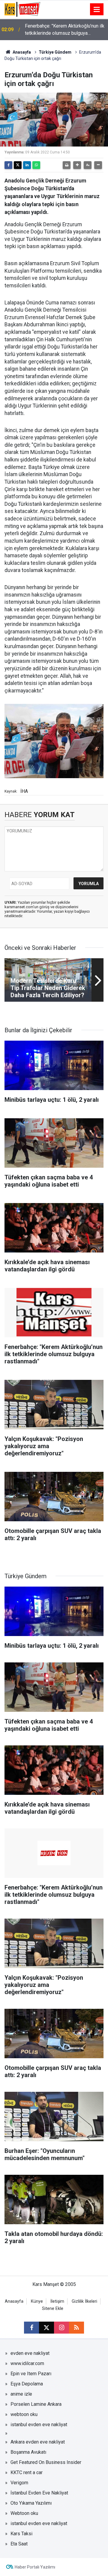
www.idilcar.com (27, 2363)
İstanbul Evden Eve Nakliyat (39, 2493)
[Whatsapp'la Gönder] (36, 165)
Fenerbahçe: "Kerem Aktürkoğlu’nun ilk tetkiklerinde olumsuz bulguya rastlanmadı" (65, 30)
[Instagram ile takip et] (61, 2328)
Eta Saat (19, 2544)
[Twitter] (18, 165)
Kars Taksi (21, 2534)
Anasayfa (21, 52)
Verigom (19, 2483)
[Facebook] (8, 165)
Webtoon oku (24, 2513)
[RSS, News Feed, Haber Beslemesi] (76, 2328)
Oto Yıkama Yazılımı (31, 2503)
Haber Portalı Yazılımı (35, 2567)
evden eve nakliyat (30, 2353)
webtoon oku (24, 2414)
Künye (37, 2301)
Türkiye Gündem (55, 52)
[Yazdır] (67, 165)
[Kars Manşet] (22, 9)
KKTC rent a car (27, 2472)
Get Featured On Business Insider (46, 2462)
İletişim (57, 2301)
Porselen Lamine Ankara (36, 2404)
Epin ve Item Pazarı (31, 2374)
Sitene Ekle (53, 2309)
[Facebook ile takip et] (31, 2328)
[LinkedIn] (27, 165)
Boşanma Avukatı (28, 2452)
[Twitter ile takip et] (46, 2328)
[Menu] (97, 10)
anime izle (21, 2394)
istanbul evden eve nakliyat (39, 2425)
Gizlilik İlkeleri (84, 2301)
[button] (77, 165)
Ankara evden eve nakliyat (38, 2442)
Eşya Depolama (27, 2384)
